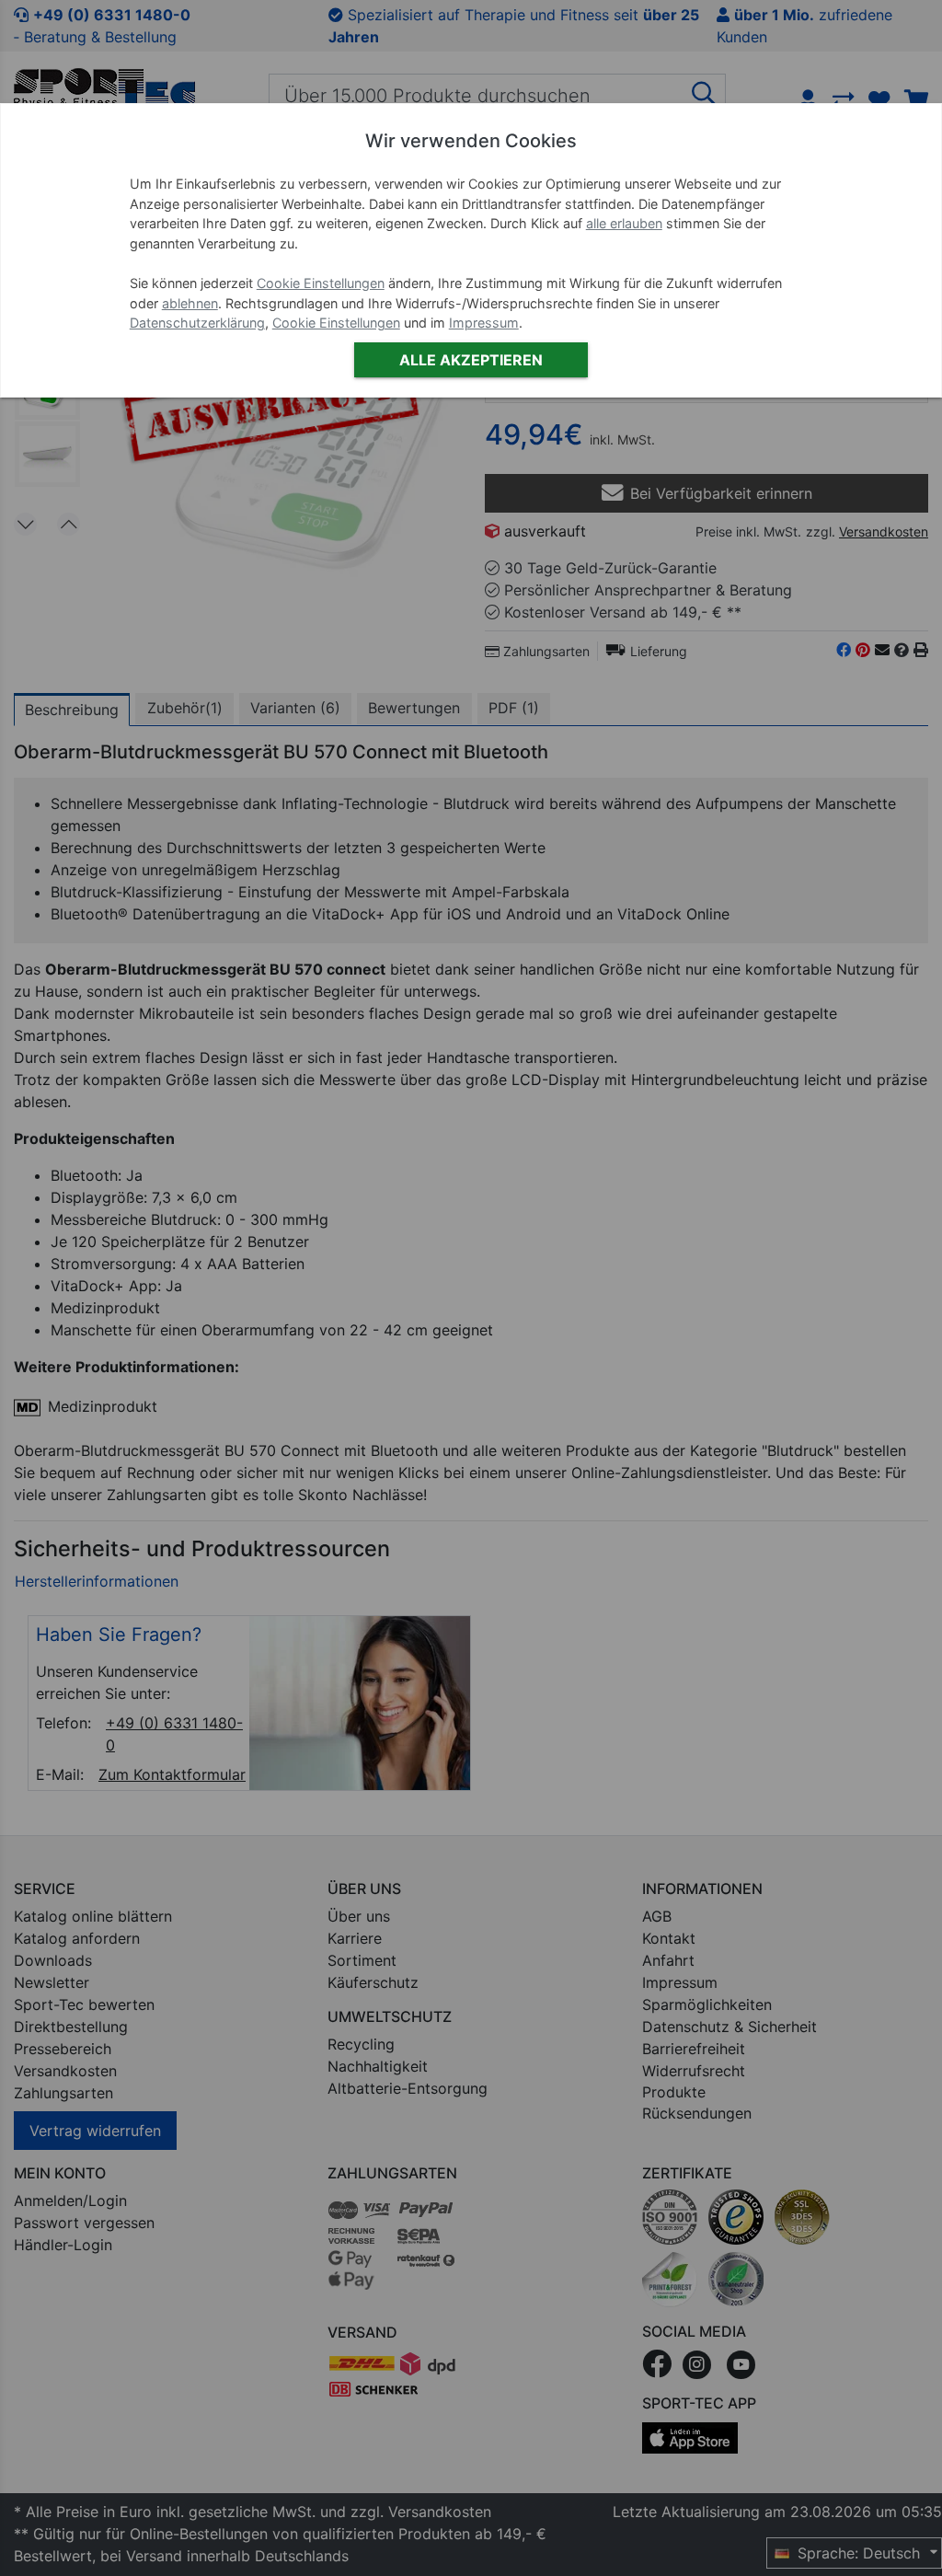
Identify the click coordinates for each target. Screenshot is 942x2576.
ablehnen (190, 303)
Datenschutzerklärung (197, 323)
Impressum (484, 323)
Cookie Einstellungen (321, 283)
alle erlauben (624, 223)
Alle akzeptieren (471, 360)
